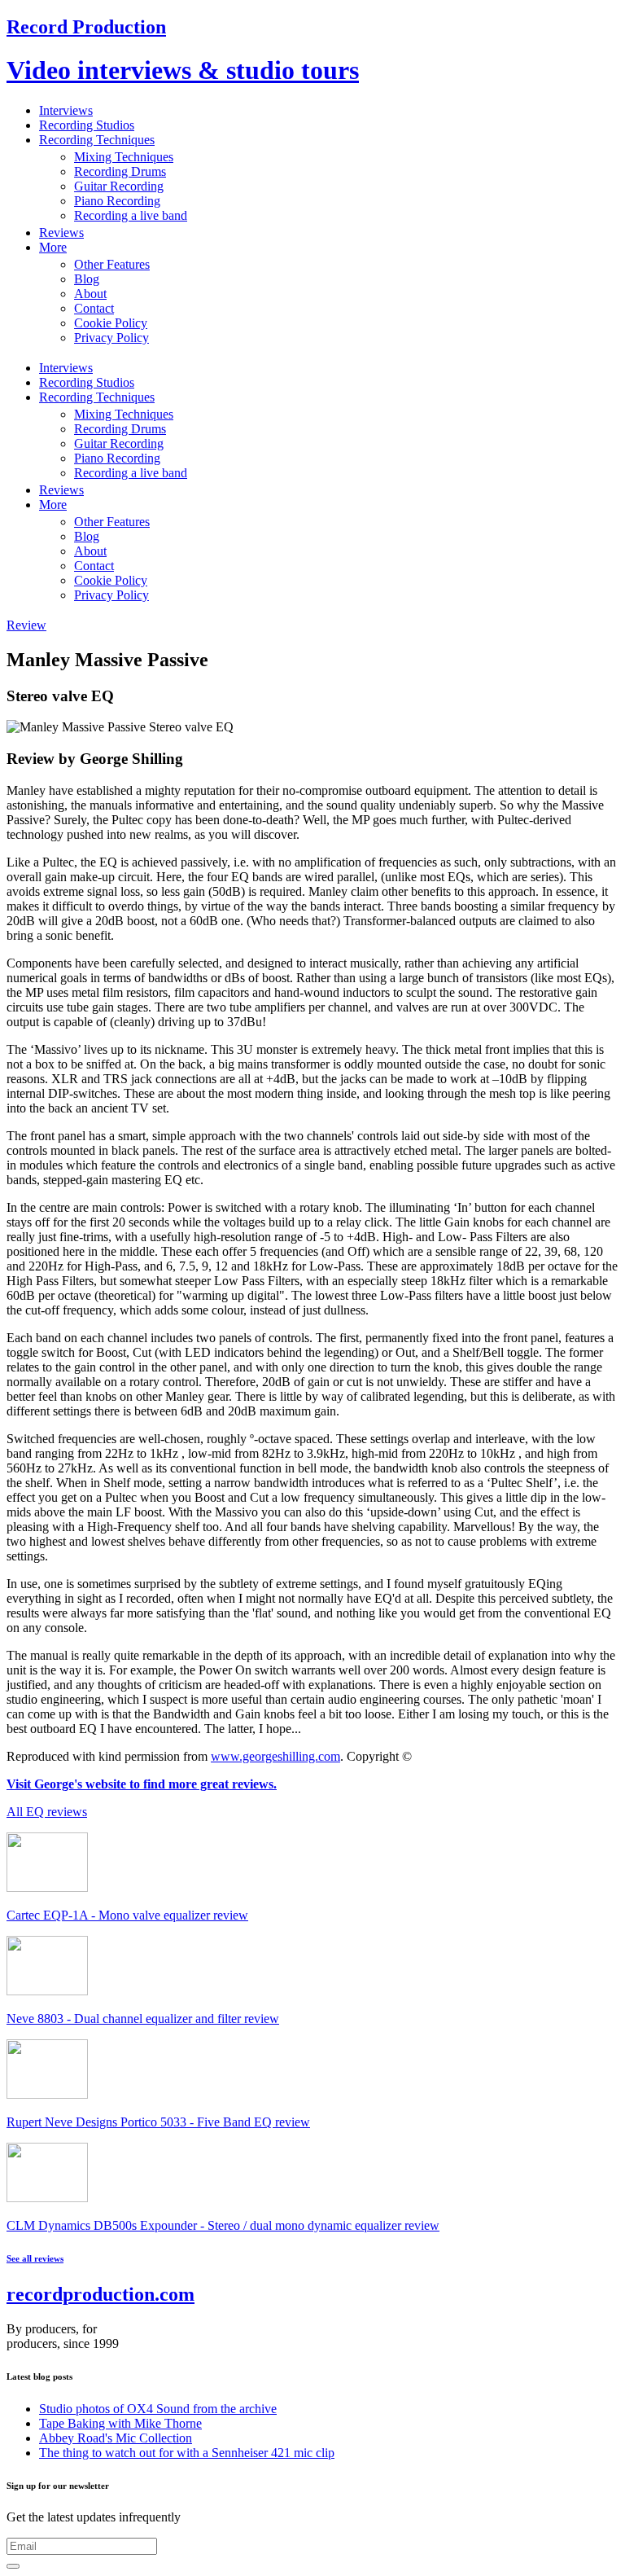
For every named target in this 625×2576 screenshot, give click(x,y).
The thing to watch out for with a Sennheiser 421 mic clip (187, 2453)
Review (26, 625)
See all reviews (35, 2258)
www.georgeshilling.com (275, 1756)
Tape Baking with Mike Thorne (120, 2423)
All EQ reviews (47, 1812)
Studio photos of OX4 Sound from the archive (158, 2409)
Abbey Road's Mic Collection (116, 2438)
